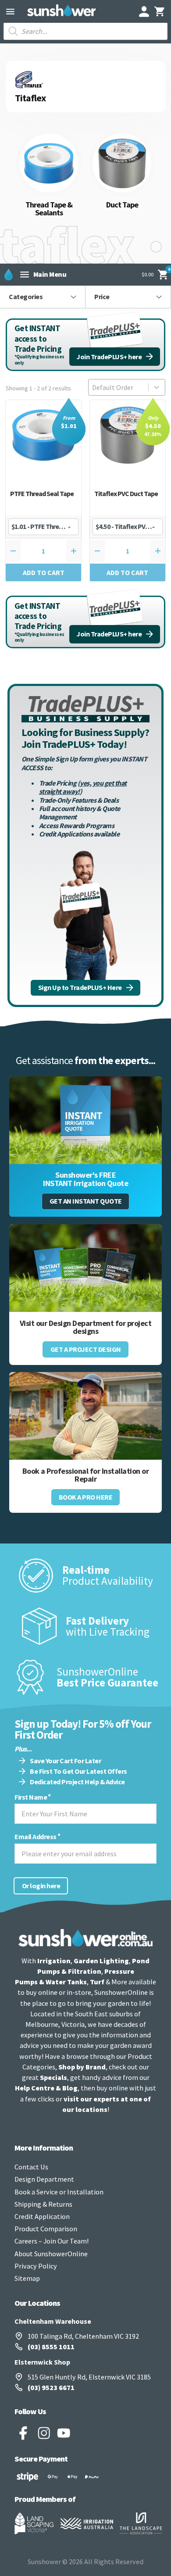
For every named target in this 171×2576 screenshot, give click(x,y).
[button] (43, 297)
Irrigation (54, 1961)
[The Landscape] (141, 2523)
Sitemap (27, 2278)
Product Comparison (46, 2229)
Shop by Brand (82, 2067)
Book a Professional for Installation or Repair (86, 1475)
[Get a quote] (85, 1120)
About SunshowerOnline (51, 2254)
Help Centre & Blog (46, 2088)
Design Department (44, 2179)
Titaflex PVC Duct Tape (126, 493)
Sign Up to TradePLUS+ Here (80, 987)
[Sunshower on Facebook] (23, 2433)
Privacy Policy (36, 2266)
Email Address (36, 1837)
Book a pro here (86, 1497)
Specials (53, 2077)
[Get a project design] (85, 1268)
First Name (31, 1797)
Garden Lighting (101, 1961)
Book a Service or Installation (59, 2192)
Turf (97, 1982)
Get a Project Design (86, 1349)
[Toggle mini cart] (160, 11)
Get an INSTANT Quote (86, 1201)
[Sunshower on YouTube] (64, 2433)
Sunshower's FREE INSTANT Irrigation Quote (85, 1179)
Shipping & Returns (43, 2204)
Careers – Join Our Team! (52, 2241)
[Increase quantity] (74, 551)
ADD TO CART (44, 572)
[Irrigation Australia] (87, 2523)
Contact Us (31, 2167)
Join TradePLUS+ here (109, 357)
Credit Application (42, 2216)
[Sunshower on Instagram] (44, 2433)
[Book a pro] (85, 1416)
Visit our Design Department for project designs (86, 1327)
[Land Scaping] (34, 2523)
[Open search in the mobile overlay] (85, 31)
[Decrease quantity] (13, 551)
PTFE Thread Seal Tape (42, 493)
